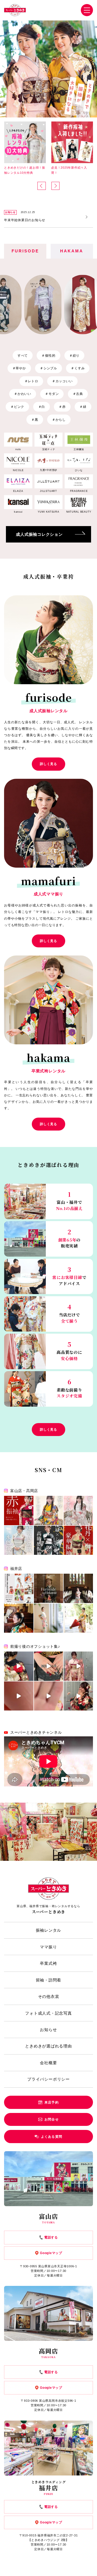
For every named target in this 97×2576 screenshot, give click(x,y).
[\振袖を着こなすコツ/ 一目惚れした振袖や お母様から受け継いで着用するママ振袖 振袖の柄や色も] (19, 1618)
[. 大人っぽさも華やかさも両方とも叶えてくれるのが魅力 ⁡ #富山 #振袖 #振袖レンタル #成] (49, 1511)
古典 (78, 394)
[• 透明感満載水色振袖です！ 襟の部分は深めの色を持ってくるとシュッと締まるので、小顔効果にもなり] (19, 1540)
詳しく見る (48, 764)
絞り (74, 356)
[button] (42, 186)
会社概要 (48, 2063)
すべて (23, 356)
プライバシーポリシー (48, 2079)
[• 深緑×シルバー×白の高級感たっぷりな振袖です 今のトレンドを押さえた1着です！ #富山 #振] (49, 1540)
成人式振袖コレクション (39, 534)
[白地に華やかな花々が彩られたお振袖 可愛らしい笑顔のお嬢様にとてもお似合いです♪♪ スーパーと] (19, 1696)
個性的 (48, 356)
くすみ (78, 368)
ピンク (17, 407)
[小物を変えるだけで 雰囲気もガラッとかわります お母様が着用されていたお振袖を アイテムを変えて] (49, 1618)
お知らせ (48, 2030)
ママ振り (48, 1947)
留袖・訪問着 (49, 1980)
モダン (52, 394)
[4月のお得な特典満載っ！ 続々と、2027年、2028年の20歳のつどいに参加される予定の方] (19, 1588)
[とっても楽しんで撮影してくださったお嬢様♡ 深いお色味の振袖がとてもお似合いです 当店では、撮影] (78, 1696)
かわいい (23, 394)
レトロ (31, 381)
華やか (19, 368)
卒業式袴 (48, 1963)
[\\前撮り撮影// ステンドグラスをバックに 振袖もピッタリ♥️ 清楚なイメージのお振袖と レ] (78, 1588)
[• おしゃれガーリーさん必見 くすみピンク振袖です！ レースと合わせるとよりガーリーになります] (78, 1511)
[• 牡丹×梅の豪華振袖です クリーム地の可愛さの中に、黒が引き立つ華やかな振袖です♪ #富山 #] (78, 1540)
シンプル (48, 368)
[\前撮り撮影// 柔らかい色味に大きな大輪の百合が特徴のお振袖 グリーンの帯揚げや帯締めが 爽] (78, 1618)
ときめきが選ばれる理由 (48, 2046)
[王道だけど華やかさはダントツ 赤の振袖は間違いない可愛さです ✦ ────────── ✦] (19, 1511)
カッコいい (62, 381)
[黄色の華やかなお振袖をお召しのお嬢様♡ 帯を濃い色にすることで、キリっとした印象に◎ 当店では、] (49, 1696)
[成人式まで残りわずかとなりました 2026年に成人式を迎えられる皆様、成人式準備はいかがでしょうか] (49, 1666)
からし (59, 420)
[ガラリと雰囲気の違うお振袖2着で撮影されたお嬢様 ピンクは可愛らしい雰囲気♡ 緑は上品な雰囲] (78, 1666)
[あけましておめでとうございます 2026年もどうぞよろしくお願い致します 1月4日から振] (49, 1588)
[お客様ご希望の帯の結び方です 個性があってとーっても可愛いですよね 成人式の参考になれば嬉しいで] (19, 1666)
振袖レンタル (49, 1930)
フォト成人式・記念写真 (48, 2013)
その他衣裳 (49, 1996)
